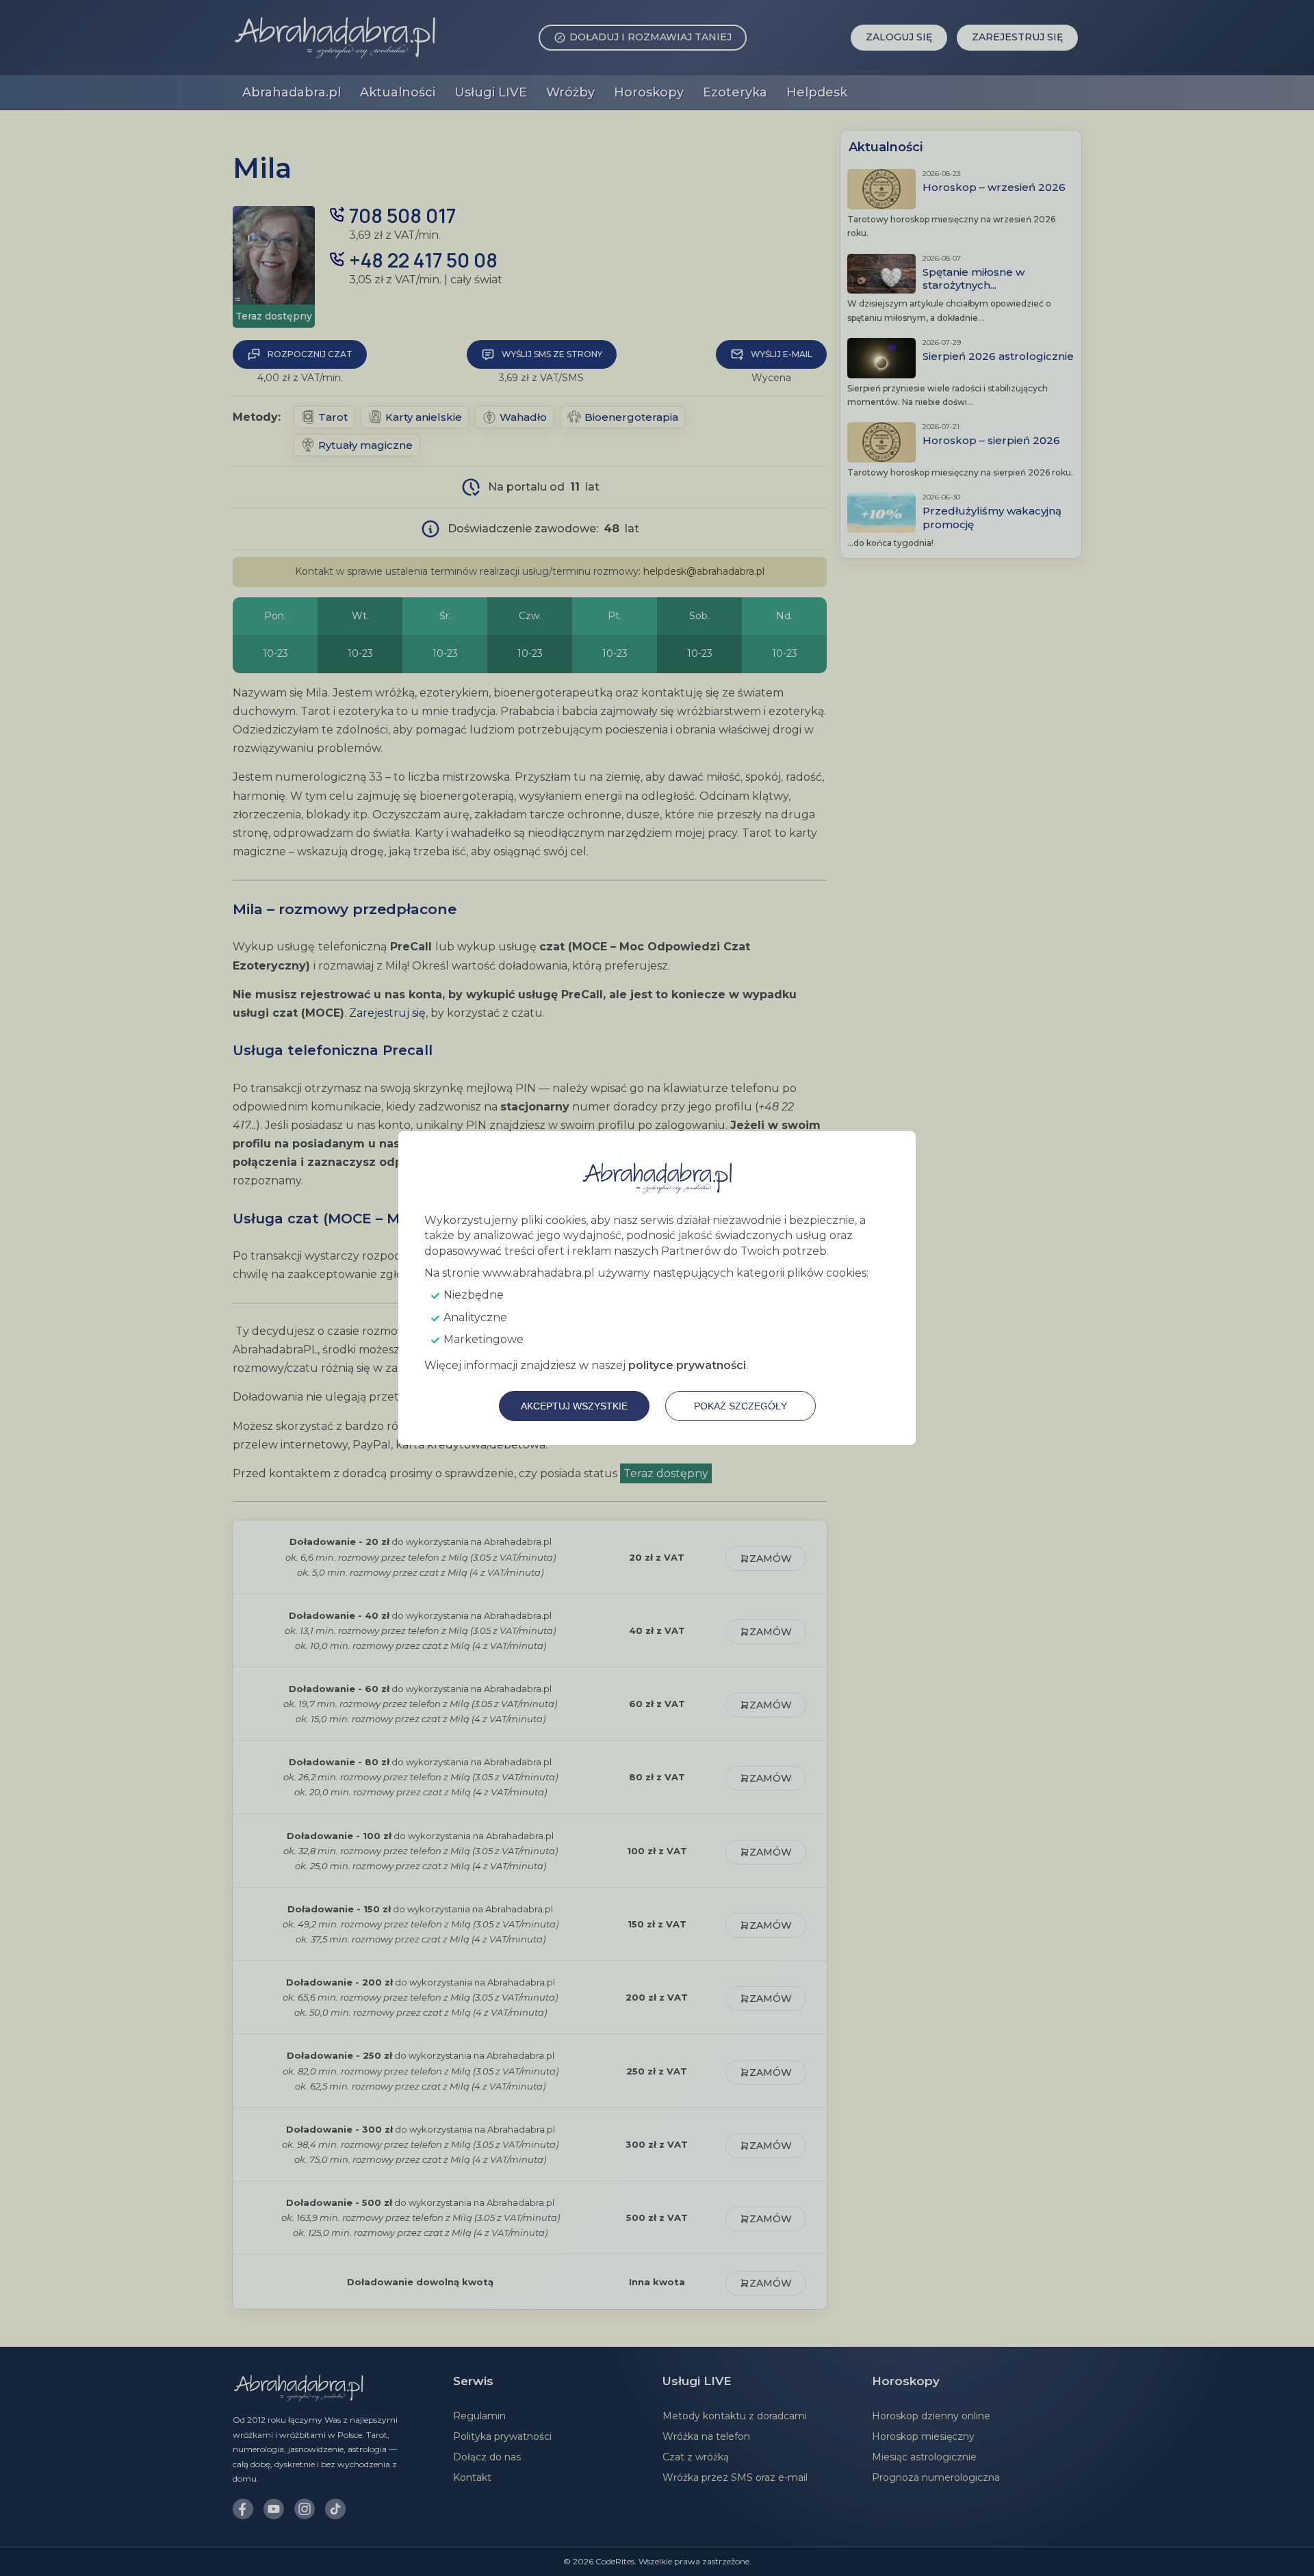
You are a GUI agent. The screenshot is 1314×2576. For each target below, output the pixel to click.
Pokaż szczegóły (740, 1406)
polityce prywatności (687, 1365)
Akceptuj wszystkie (574, 1406)
